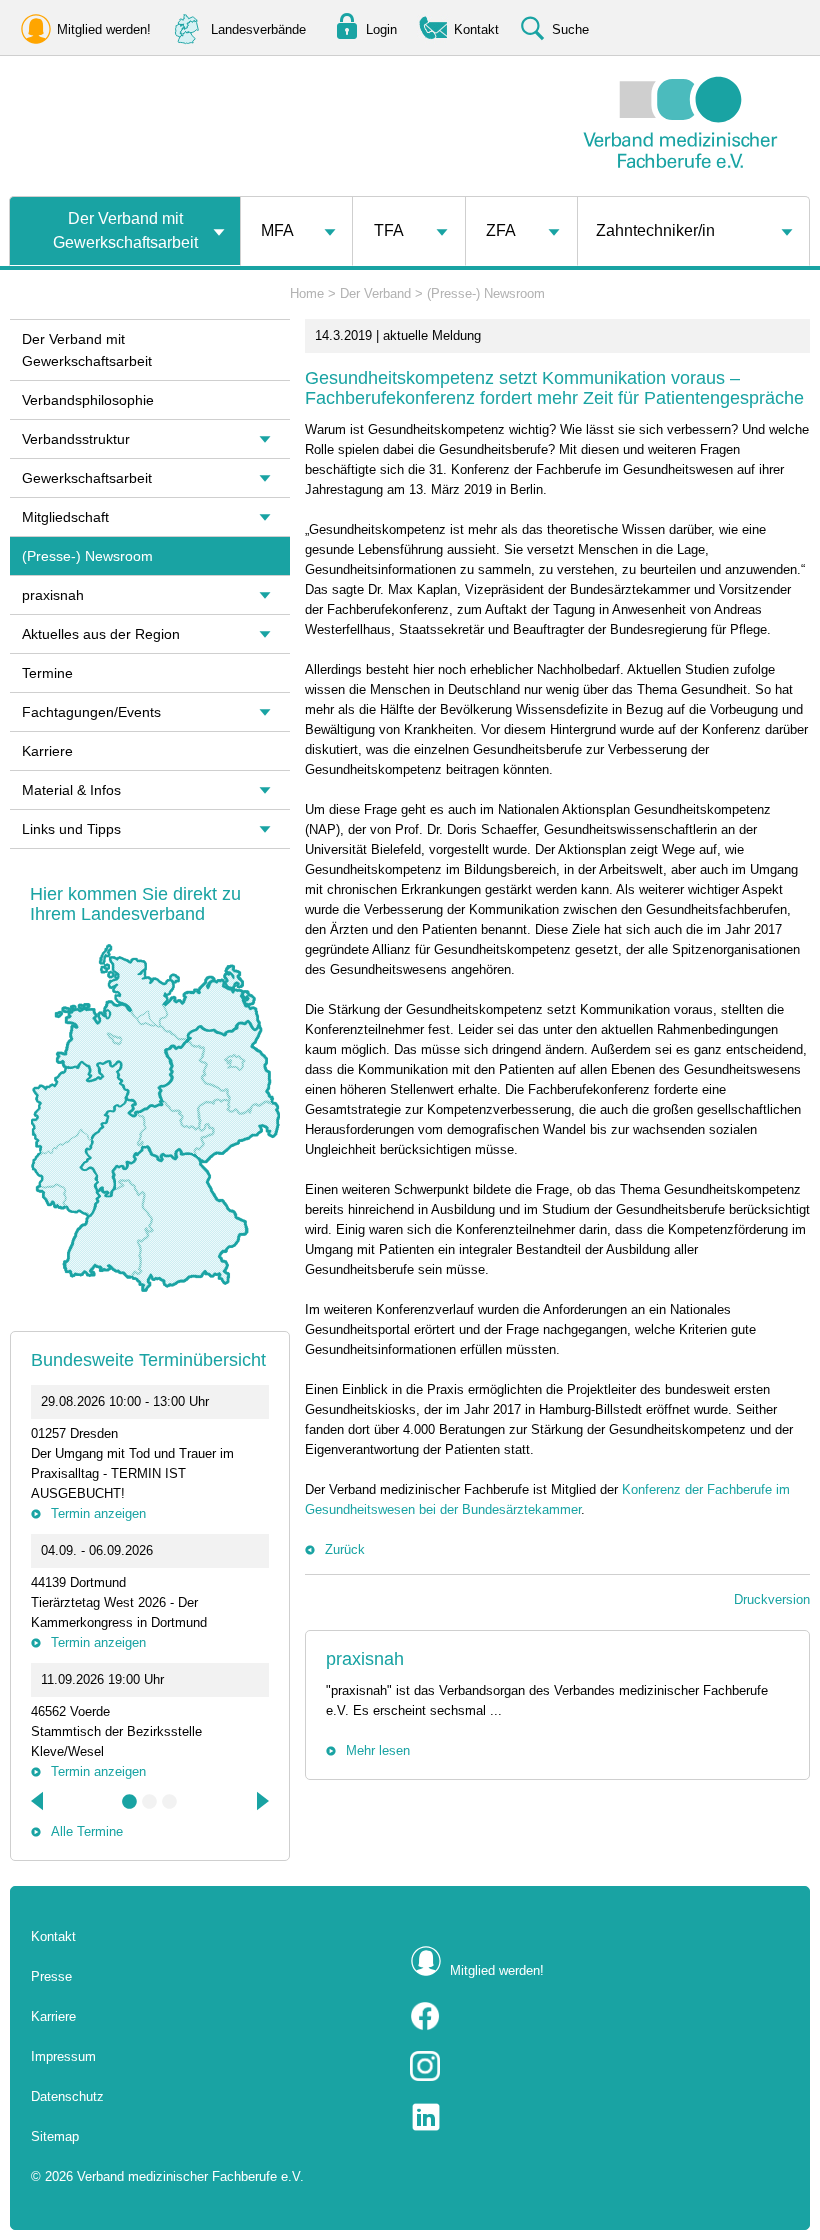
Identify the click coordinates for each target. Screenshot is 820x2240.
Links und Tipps (71, 829)
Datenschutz (67, 2096)
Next (261, 1801)
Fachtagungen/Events (91, 712)
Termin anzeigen (98, 1513)
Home (307, 293)
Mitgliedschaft (65, 517)
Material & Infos (71, 790)
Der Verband (375, 293)
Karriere (47, 751)
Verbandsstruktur (76, 439)
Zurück (345, 1549)
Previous (39, 1801)
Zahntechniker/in (655, 230)
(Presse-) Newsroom (486, 293)
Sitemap (55, 2136)
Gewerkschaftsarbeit (87, 478)
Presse (51, 1976)
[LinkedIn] (599, 2117)
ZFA (501, 230)
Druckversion (772, 1599)
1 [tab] (130, 1802)
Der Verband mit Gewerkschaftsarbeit (125, 230)
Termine (47, 673)
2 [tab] (150, 1802)
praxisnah (365, 1659)
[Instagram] (599, 2066)
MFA (277, 230)
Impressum (63, 2056)
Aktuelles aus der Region (101, 634)
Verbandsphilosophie (88, 400)
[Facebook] (599, 2016)
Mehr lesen (378, 1750)
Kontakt (53, 1936)
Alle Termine (87, 1831)
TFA (389, 230)
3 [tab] (170, 1802)
